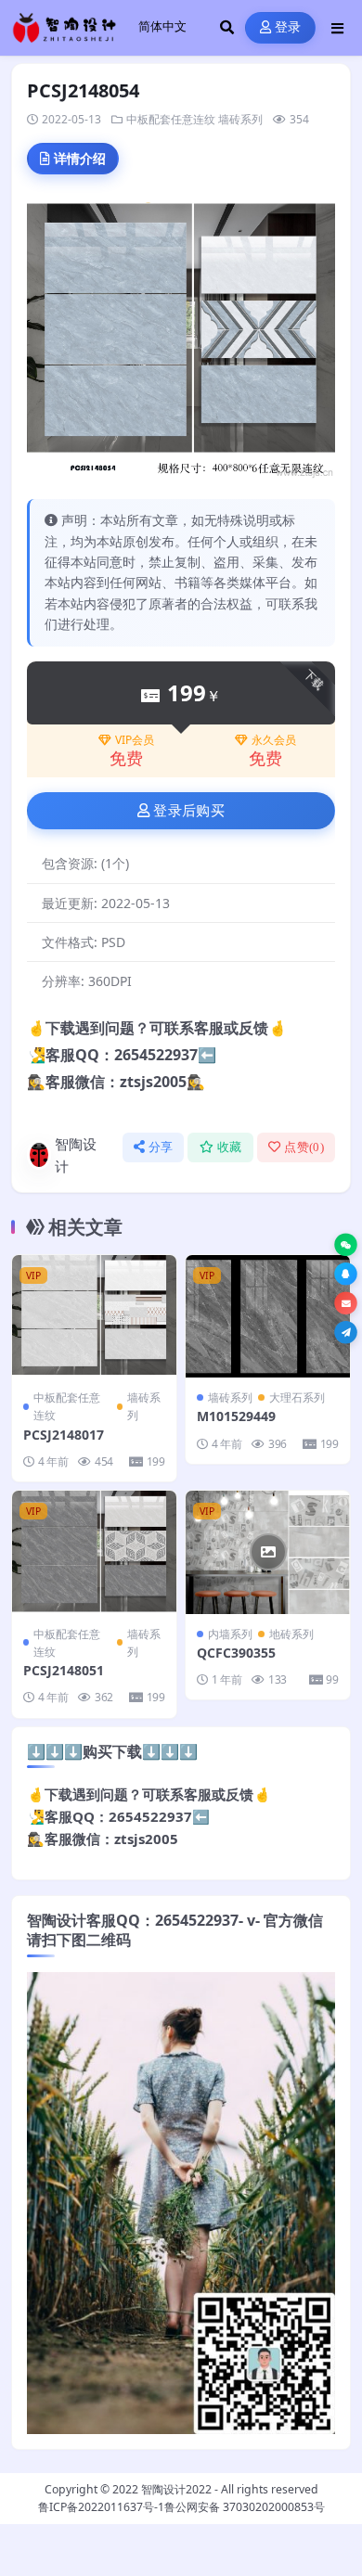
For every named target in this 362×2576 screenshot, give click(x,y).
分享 (161, 1147)
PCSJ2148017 (64, 1435)
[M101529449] (268, 1317)
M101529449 (236, 1416)
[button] (346, 1244)
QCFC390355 (236, 1653)
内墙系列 (230, 1634)
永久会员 (274, 740)
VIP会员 (135, 740)
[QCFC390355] (268, 1552)
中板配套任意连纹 (171, 119)
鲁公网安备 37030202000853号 (245, 2507)
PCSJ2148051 (64, 1670)
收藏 (230, 1147)
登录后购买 (189, 811)
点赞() (304, 1147)
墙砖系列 (240, 119)
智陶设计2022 (176, 2489)
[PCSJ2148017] (94, 1317)
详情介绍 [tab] (80, 158)
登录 (288, 27)
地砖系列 (291, 1634)
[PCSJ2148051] (94, 1552)
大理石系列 (297, 1397)
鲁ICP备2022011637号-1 (101, 2507)
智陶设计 (76, 1155)
